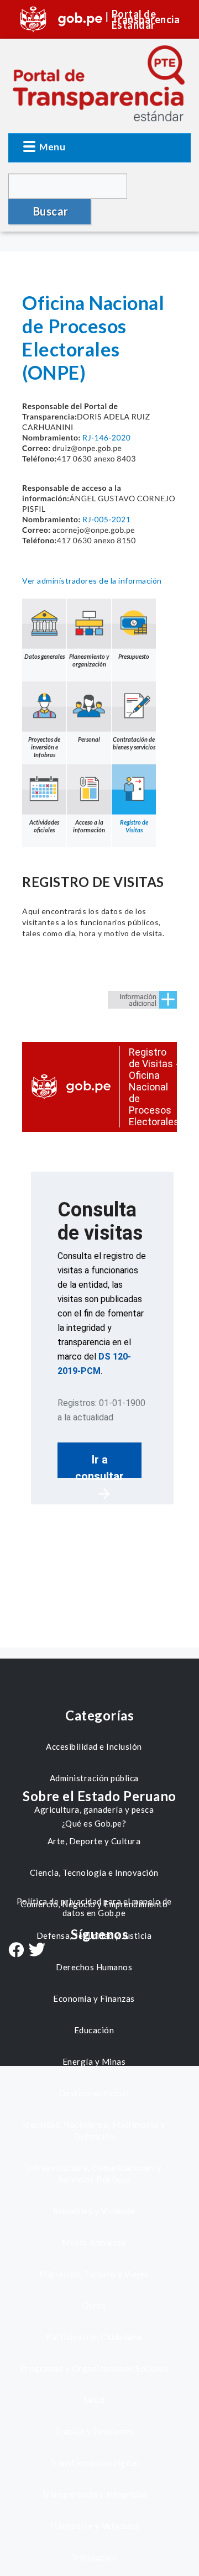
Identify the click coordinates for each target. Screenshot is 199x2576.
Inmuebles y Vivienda (94, 2211)
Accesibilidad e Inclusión (94, 1746)
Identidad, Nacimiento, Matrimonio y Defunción (94, 2130)
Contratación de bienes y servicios (134, 743)
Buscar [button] (51, 211)
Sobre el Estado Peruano (99, 1796)
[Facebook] (16, 1951)
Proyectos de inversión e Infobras (44, 747)
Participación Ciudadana (94, 2337)
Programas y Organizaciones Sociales (94, 2368)
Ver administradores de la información (92, 581)
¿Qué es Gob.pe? (94, 1823)
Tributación (94, 2557)
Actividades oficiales (44, 826)
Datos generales (44, 656)
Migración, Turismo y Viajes (94, 2274)
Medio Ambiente (94, 2242)
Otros (94, 2305)
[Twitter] (37, 1951)
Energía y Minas (94, 2061)
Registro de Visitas (134, 826)
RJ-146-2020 (106, 437)
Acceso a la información (89, 826)
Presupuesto (134, 656)
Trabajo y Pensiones (94, 2431)
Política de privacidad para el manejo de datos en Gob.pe (94, 1907)
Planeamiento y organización (89, 660)
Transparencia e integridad (94, 2494)
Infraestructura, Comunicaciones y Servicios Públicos (94, 2173)
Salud (94, 2400)
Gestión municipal (94, 2093)
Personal (89, 739)
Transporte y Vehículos (94, 2526)
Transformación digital (94, 2463)
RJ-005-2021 (106, 519)
